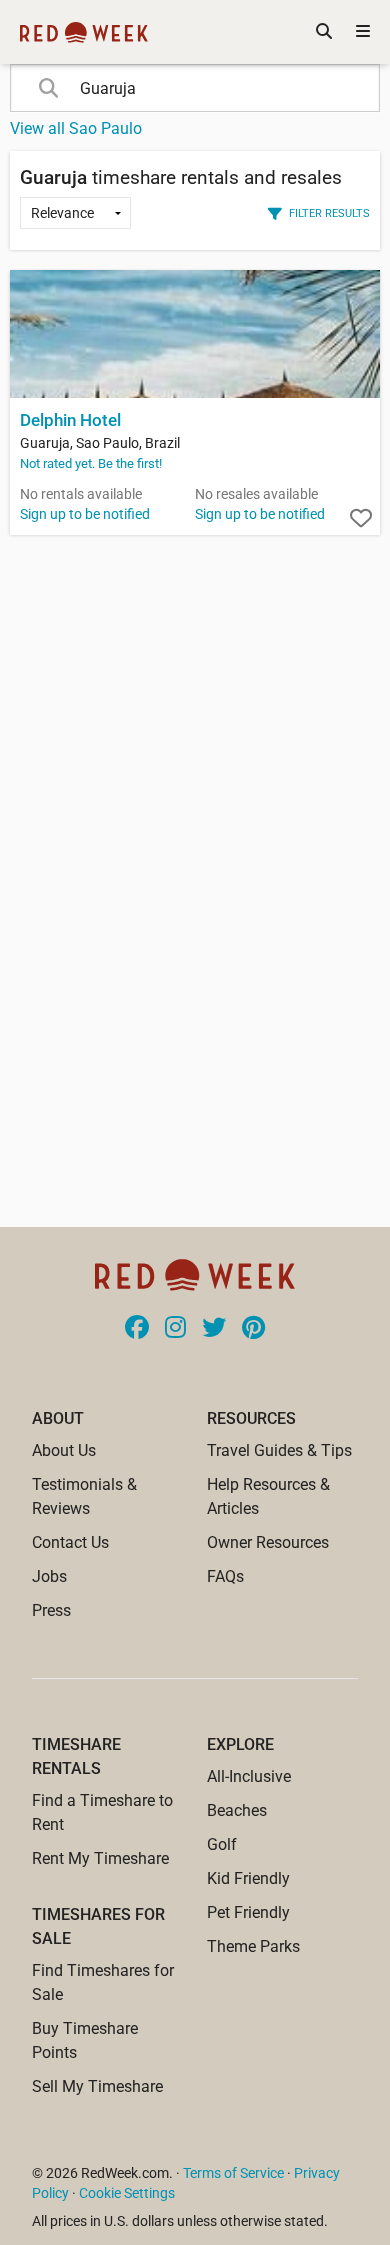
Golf (222, 1844)
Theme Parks (253, 1946)
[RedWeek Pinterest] (253, 1329)
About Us (64, 1450)
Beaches (237, 1810)
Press (51, 1610)
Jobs (49, 1576)
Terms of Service (233, 2173)
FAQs (225, 1576)
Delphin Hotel (70, 420)
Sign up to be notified (85, 514)
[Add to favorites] (361, 519)
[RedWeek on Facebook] (137, 1329)
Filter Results (329, 213)
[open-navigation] (363, 32)
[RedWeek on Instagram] (175, 1329)
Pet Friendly (248, 1912)
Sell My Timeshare (97, 2086)
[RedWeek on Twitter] (214, 1329)
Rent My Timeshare (100, 1858)
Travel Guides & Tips (279, 1450)
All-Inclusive (249, 1776)
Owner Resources (268, 1542)
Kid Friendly (248, 1878)
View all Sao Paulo (76, 128)
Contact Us (70, 1542)
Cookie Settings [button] (127, 2193)
